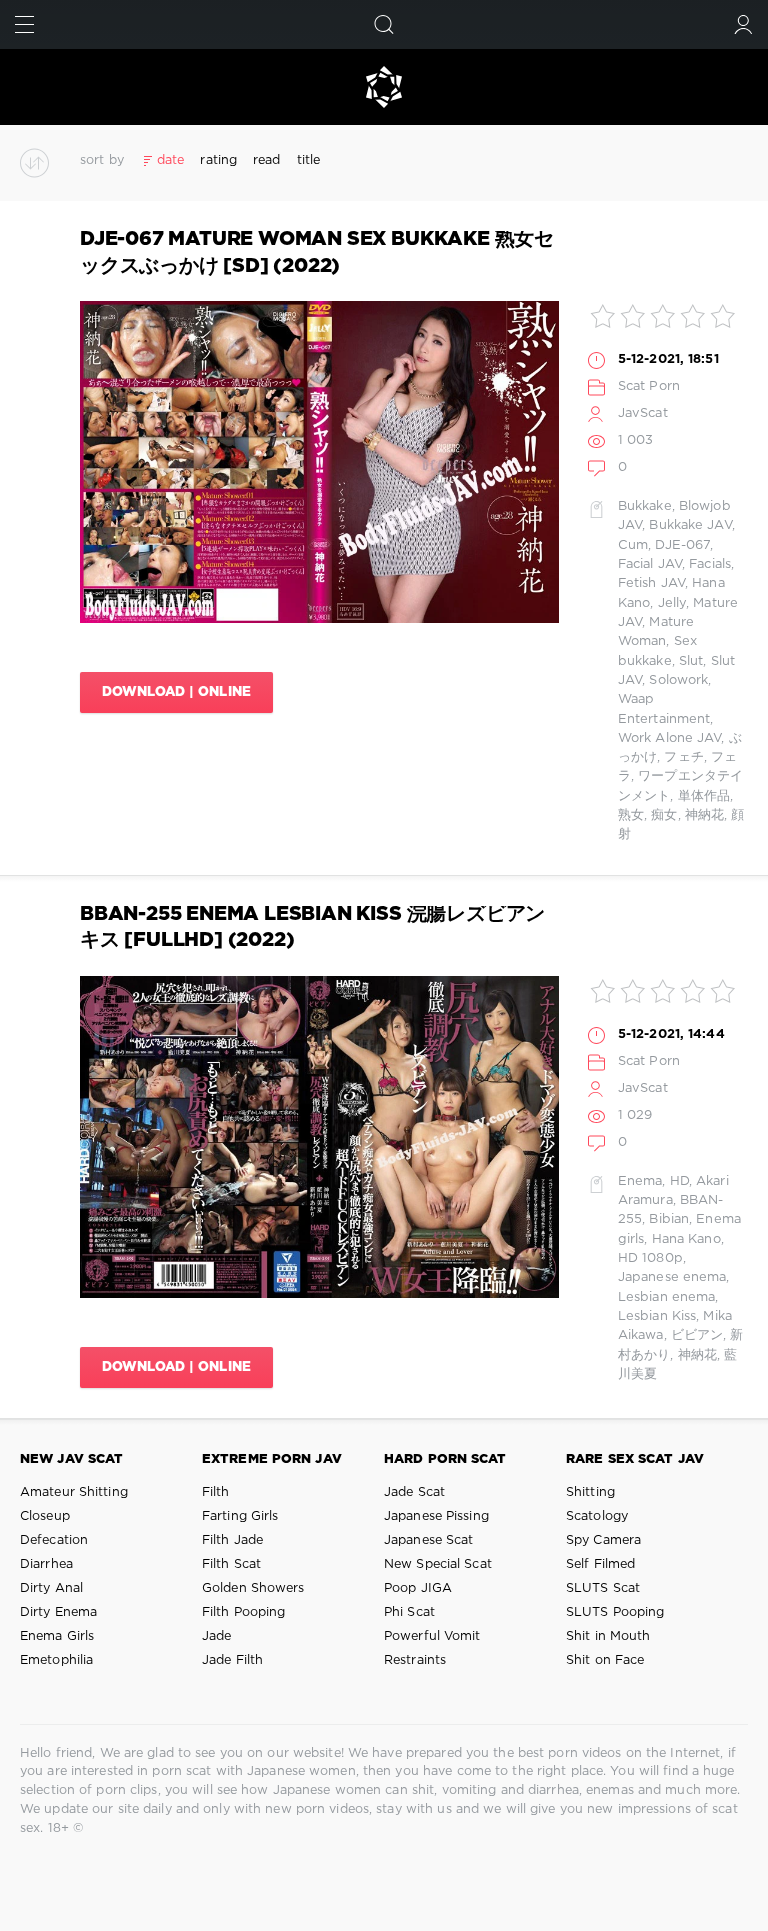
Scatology (597, 1516)
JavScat (643, 413)
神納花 (704, 815)
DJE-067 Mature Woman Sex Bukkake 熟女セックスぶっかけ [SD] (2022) (317, 252)
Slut (691, 661)
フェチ (683, 757)
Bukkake (645, 506)
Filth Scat (231, 1564)
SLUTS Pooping (615, 1612)
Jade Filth (232, 1660)
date (170, 160)
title (309, 160)
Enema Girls (57, 1636)
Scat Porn (649, 386)
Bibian (669, 1219)
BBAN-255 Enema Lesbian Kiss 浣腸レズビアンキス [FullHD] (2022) (312, 927)
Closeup (45, 1516)
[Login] (743, 24)
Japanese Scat (428, 1540)
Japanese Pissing (436, 1516)
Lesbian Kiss (657, 1316)
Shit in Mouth (608, 1636)
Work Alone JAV (670, 738)
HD (679, 1181)
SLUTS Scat (603, 1588)
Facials (710, 564)
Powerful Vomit (432, 1636)
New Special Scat (438, 1564)
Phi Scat (409, 1612)
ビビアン (697, 1335)
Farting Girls (240, 1516)
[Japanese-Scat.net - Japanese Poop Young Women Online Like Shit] (384, 87)
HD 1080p (650, 1258)
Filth (216, 1492)
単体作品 (704, 796)
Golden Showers (253, 1588)
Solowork (678, 680)
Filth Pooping (243, 1612)
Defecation (54, 1540)
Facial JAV (650, 564)
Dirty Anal (51, 1588)
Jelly (672, 603)
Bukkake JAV (690, 525)
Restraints (415, 1660)
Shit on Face (605, 1660)
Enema (640, 1181)
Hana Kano (686, 1239)
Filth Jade (232, 1540)
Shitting (590, 1492)
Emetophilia (56, 1660)
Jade (216, 1636)
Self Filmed (600, 1564)
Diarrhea (46, 1564)
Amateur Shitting (74, 1492)
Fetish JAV (651, 583)
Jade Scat (414, 1492)
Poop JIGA (418, 1588)
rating (218, 160)
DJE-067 (682, 545)
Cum (633, 545)
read (266, 160)
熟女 (631, 815)
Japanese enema (672, 1277)
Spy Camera (603, 1540)
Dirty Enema (58, 1612)
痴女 (664, 815)
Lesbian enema (666, 1297)
